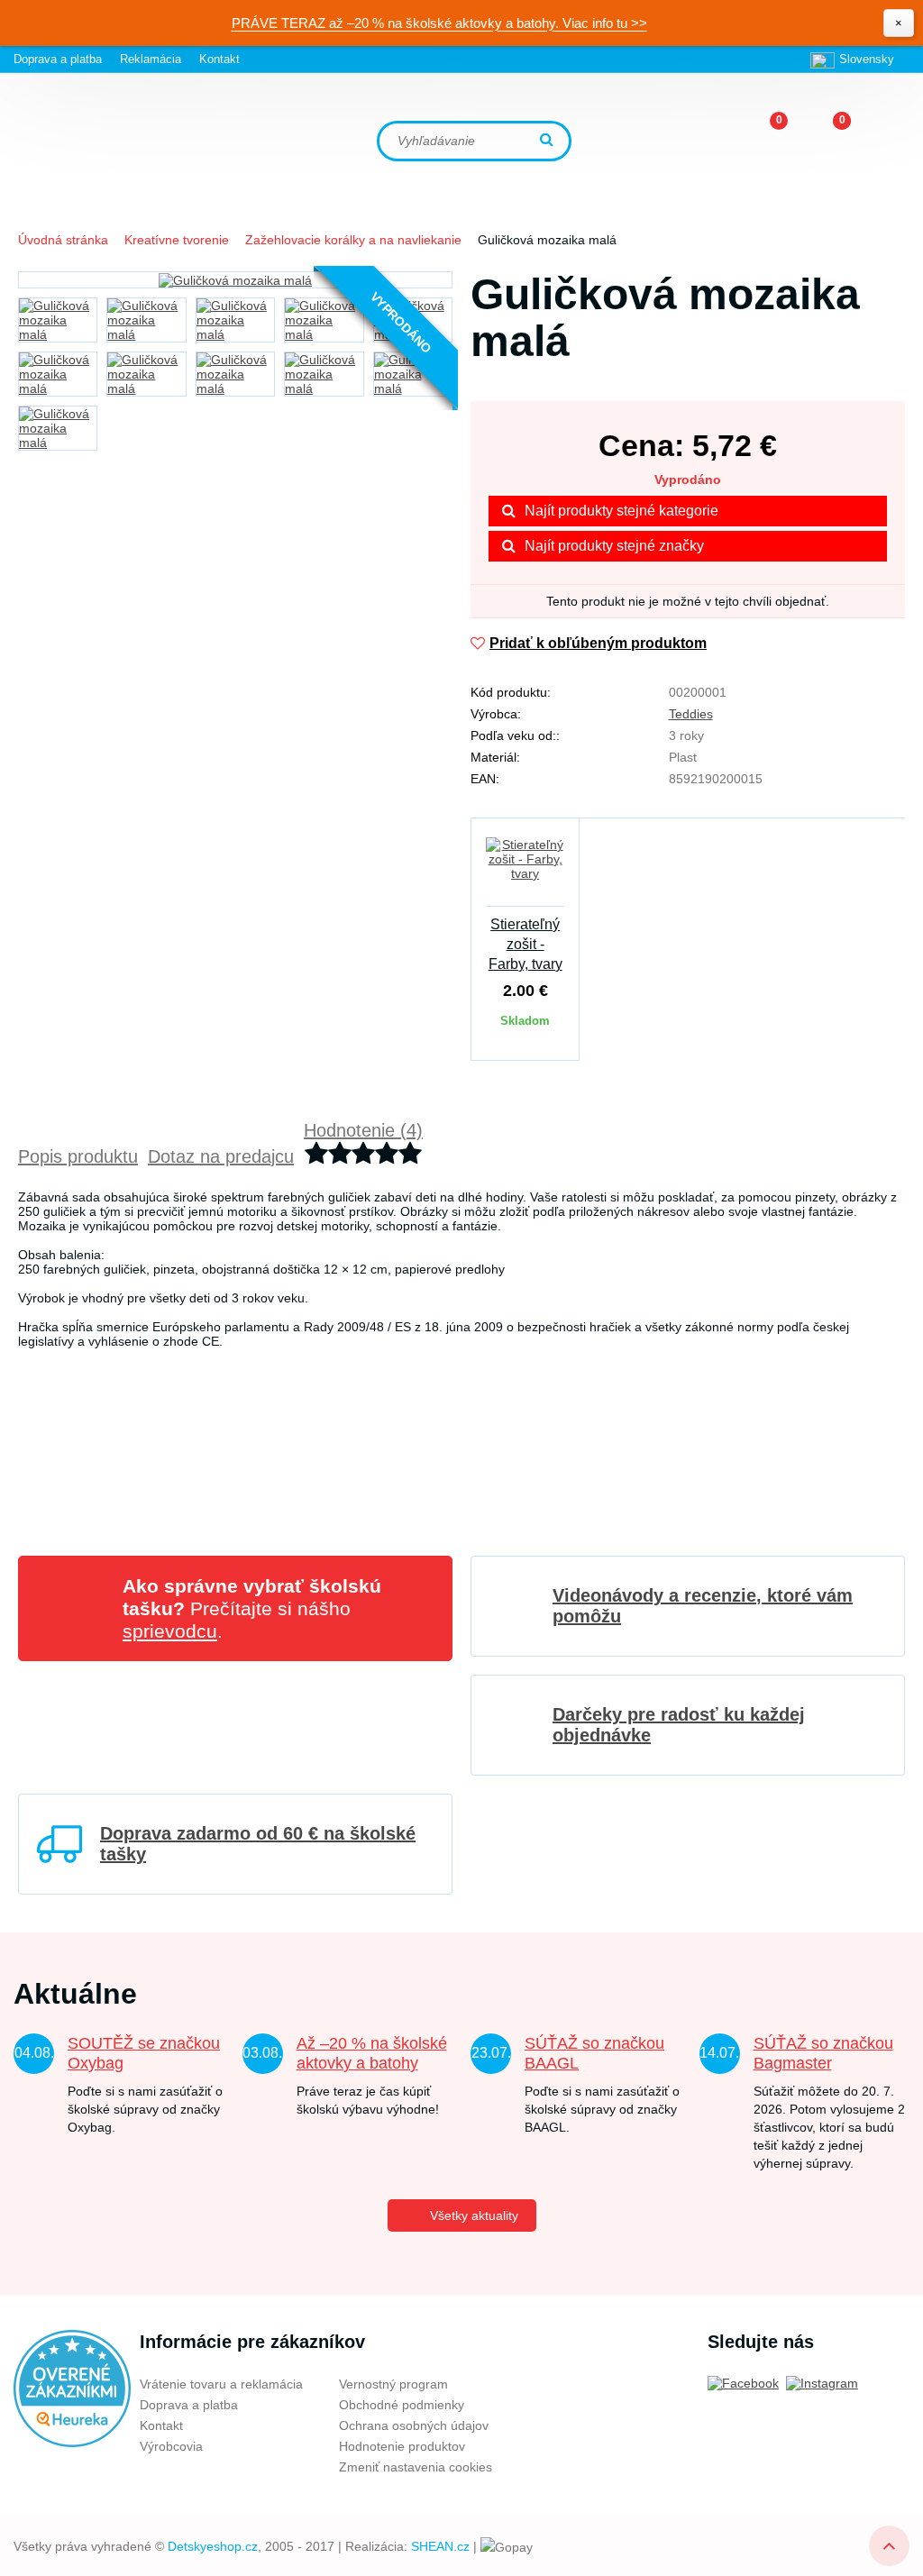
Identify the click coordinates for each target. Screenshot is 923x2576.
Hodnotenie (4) (363, 1130)
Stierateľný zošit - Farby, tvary (525, 944)
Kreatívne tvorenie (177, 240)
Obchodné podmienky (402, 2405)
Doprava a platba (58, 59)
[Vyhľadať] (549, 141)
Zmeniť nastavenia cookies (416, 2467)
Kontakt (219, 59)
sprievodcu (170, 1631)
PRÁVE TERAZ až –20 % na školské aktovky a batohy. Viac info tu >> (439, 23)
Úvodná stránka (63, 240)
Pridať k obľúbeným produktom (598, 643)
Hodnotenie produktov (402, 2446)
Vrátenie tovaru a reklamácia (221, 2384)
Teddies (691, 714)
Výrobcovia (171, 2446)
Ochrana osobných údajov (414, 2425)
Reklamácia (151, 59)
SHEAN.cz (440, 2546)
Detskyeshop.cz (213, 2546)
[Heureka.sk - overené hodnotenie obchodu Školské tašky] (72, 2388)
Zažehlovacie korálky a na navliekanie (353, 240)
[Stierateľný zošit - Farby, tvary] (525, 870)
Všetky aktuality (474, 2215)
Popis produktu (78, 1156)
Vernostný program (393, 2384)
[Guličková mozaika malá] (235, 280)
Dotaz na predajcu (221, 1156)
